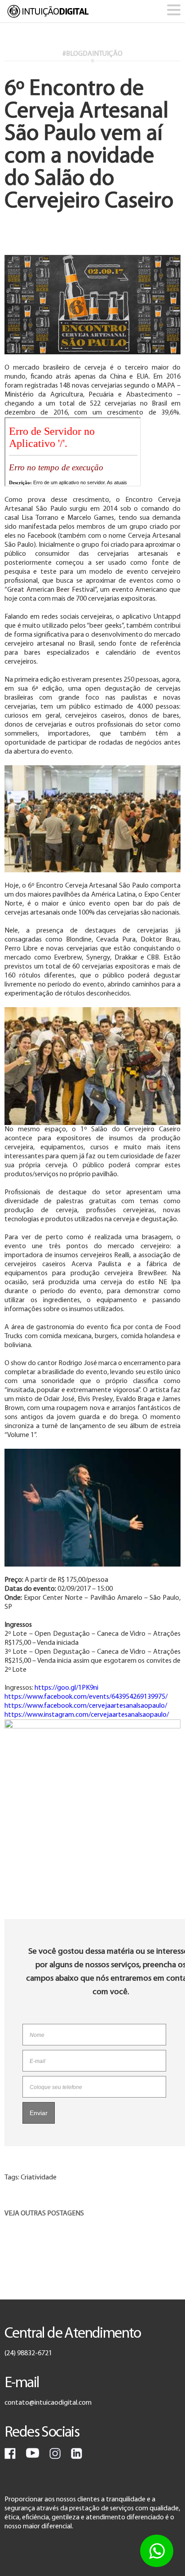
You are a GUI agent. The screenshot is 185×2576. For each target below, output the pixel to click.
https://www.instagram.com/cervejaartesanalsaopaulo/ (87, 1715)
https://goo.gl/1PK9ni (66, 1688)
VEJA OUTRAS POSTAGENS (44, 2214)
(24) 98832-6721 (28, 2353)
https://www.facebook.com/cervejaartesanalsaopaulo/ (86, 1706)
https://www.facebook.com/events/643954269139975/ (86, 1697)
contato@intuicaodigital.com (48, 2403)
